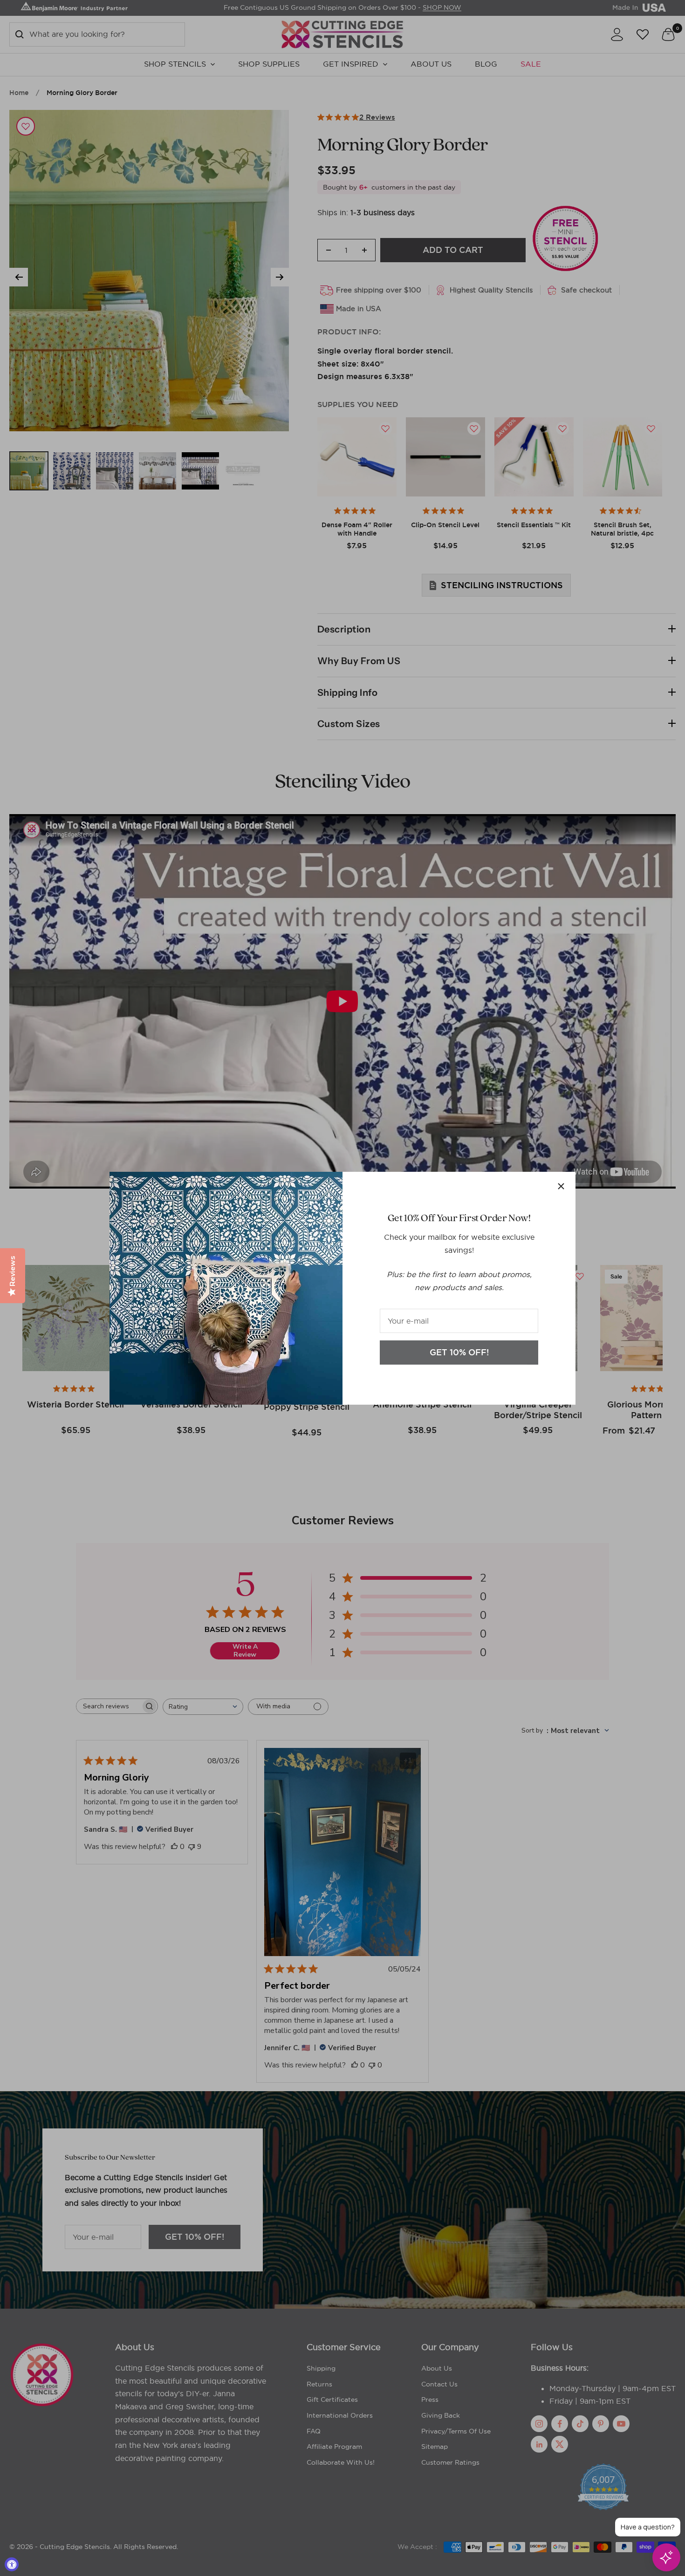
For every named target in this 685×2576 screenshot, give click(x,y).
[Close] (561, 1186)
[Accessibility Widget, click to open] (12, 2564)
